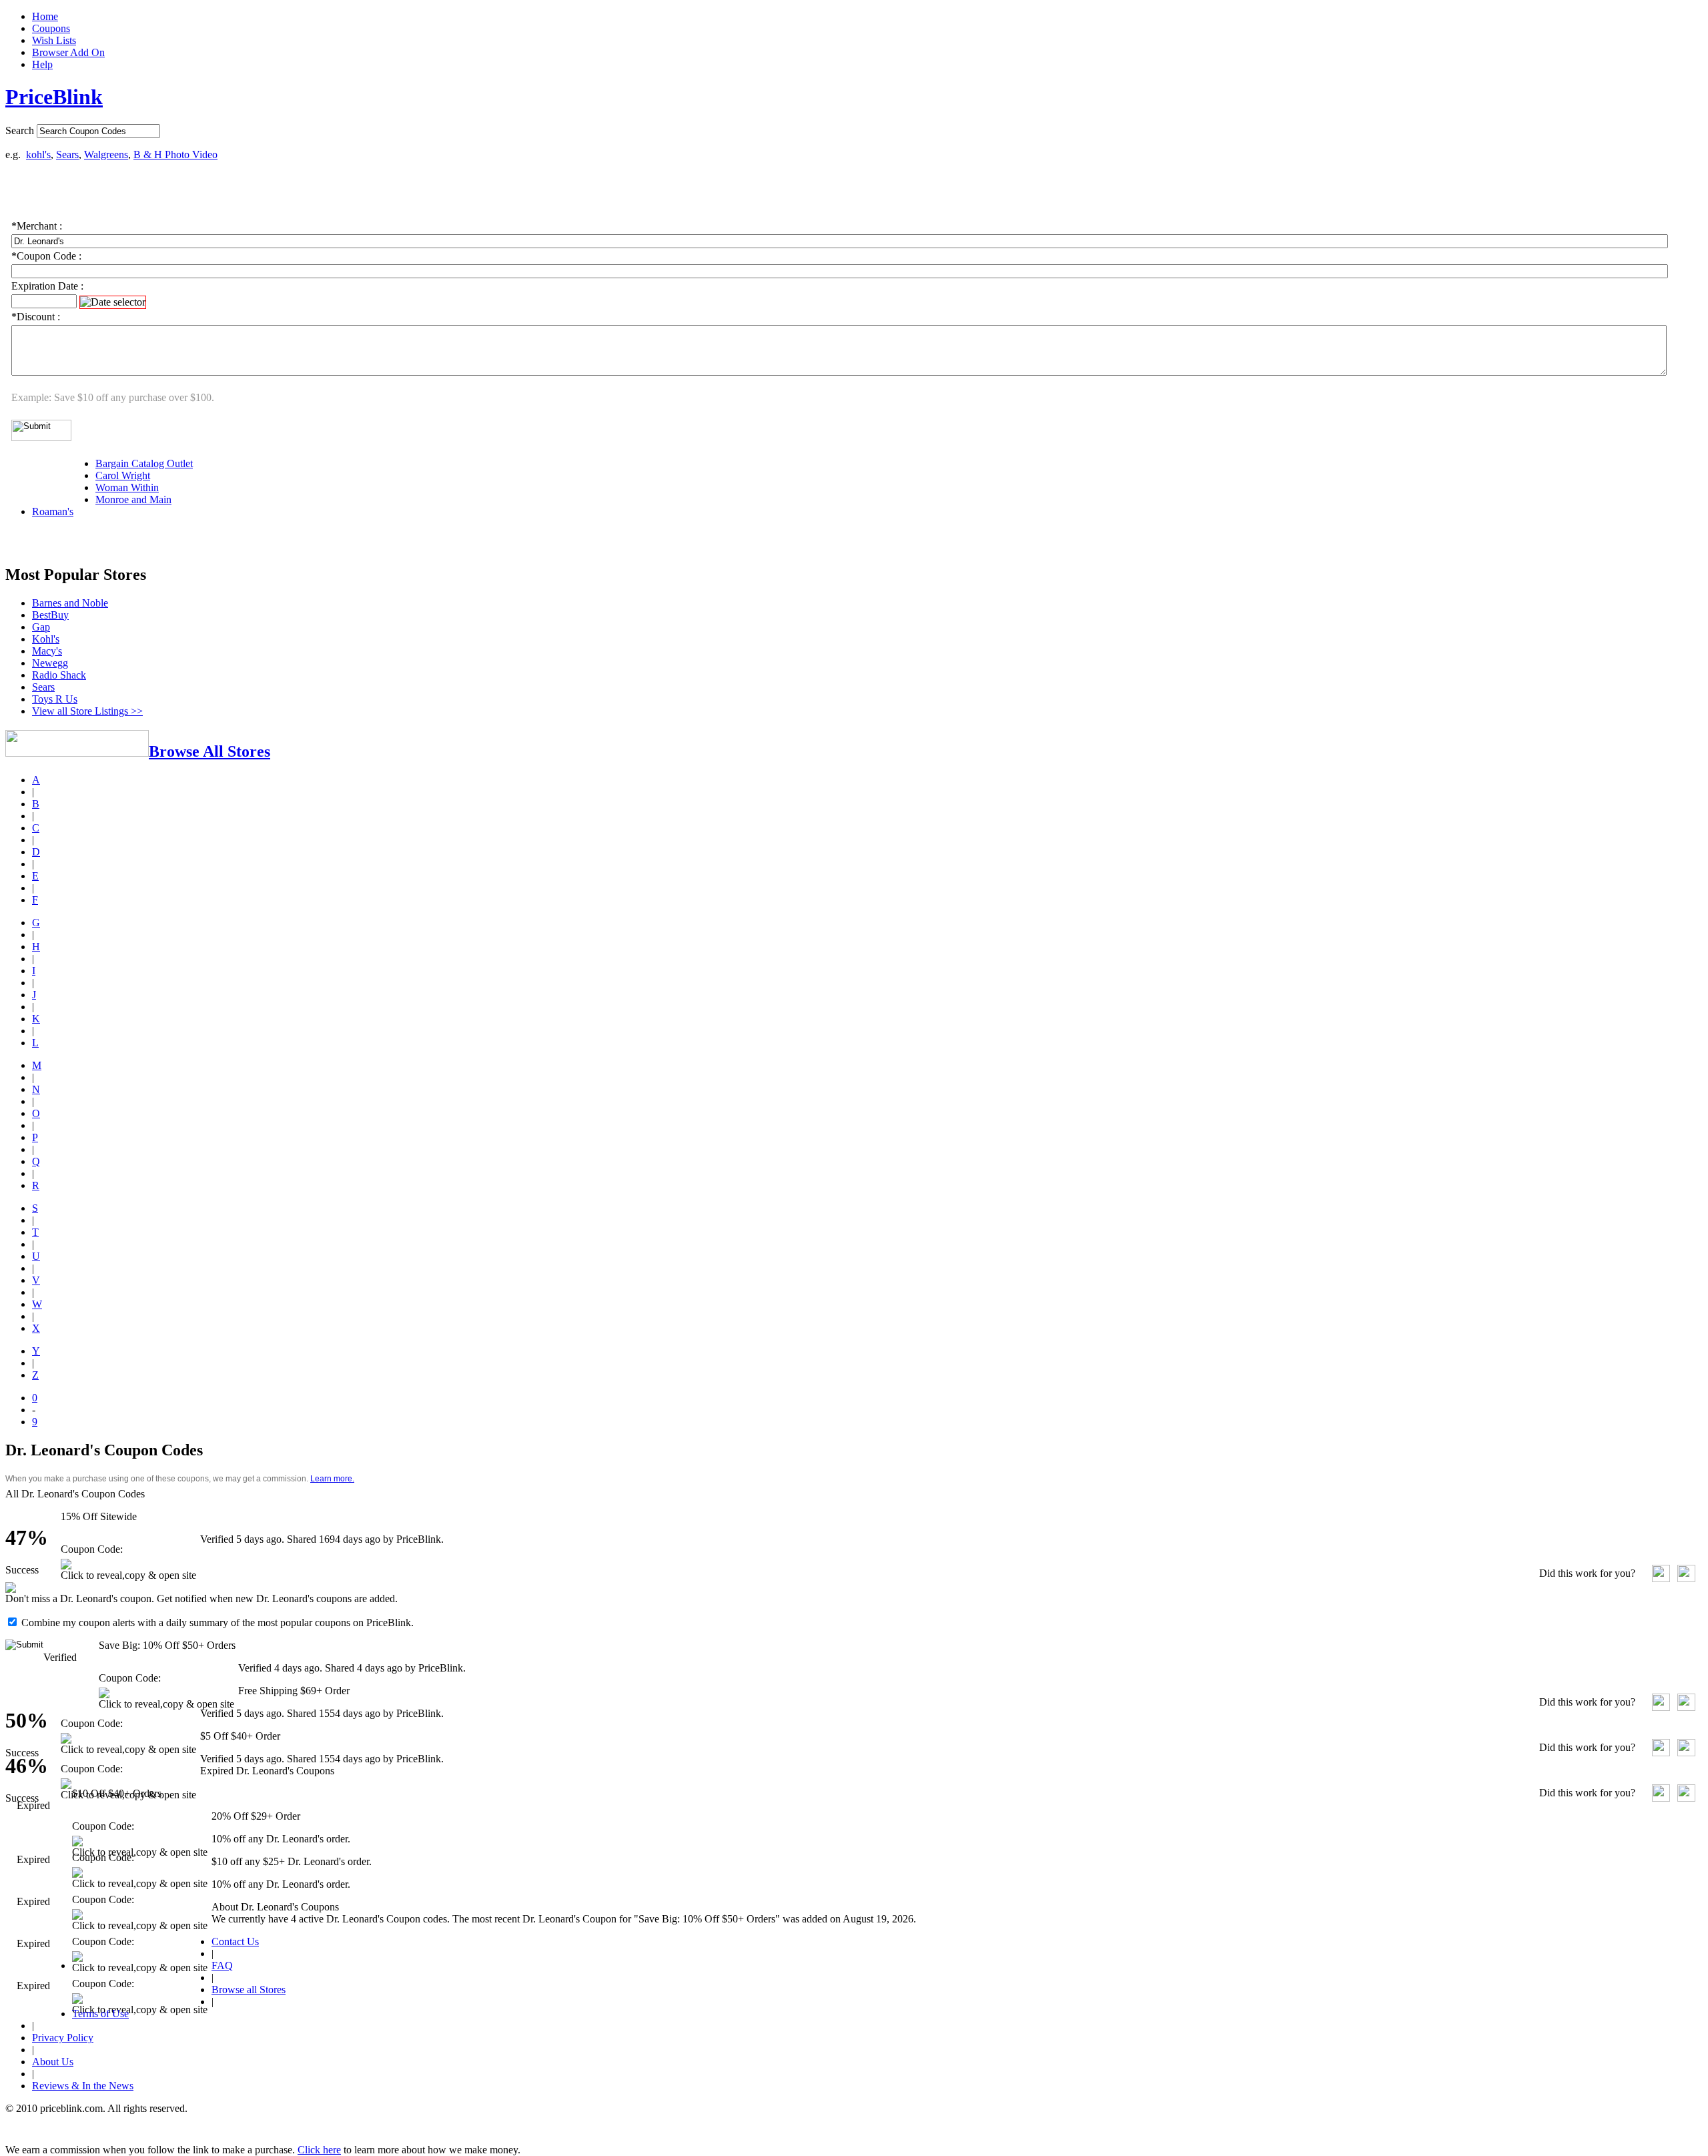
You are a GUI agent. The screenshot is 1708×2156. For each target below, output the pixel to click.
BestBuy (50, 615)
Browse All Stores (209, 751)
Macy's (47, 651)
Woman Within (127, 487)
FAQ (222, 1965)
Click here (319, 2150)
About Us (53, 2062)
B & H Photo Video (175, 154)
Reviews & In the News (83, 2086)
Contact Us (235, 1941)
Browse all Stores (249, 1990)
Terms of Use (100, 2014)
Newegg (50, 663)
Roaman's (53, 511)
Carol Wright (123, 475)
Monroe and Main (133, 499)
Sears (67, 154)
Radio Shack (59, 675)
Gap (41, 627)
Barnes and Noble (70, 603)
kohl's (38, 154)
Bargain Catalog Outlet (144, 463)
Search (20, 130)
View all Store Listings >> (87, 711)
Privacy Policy (63, 2038)
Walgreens (106, 154)
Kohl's (46, 639)
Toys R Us (55, 699)
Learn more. (332, 1479)
